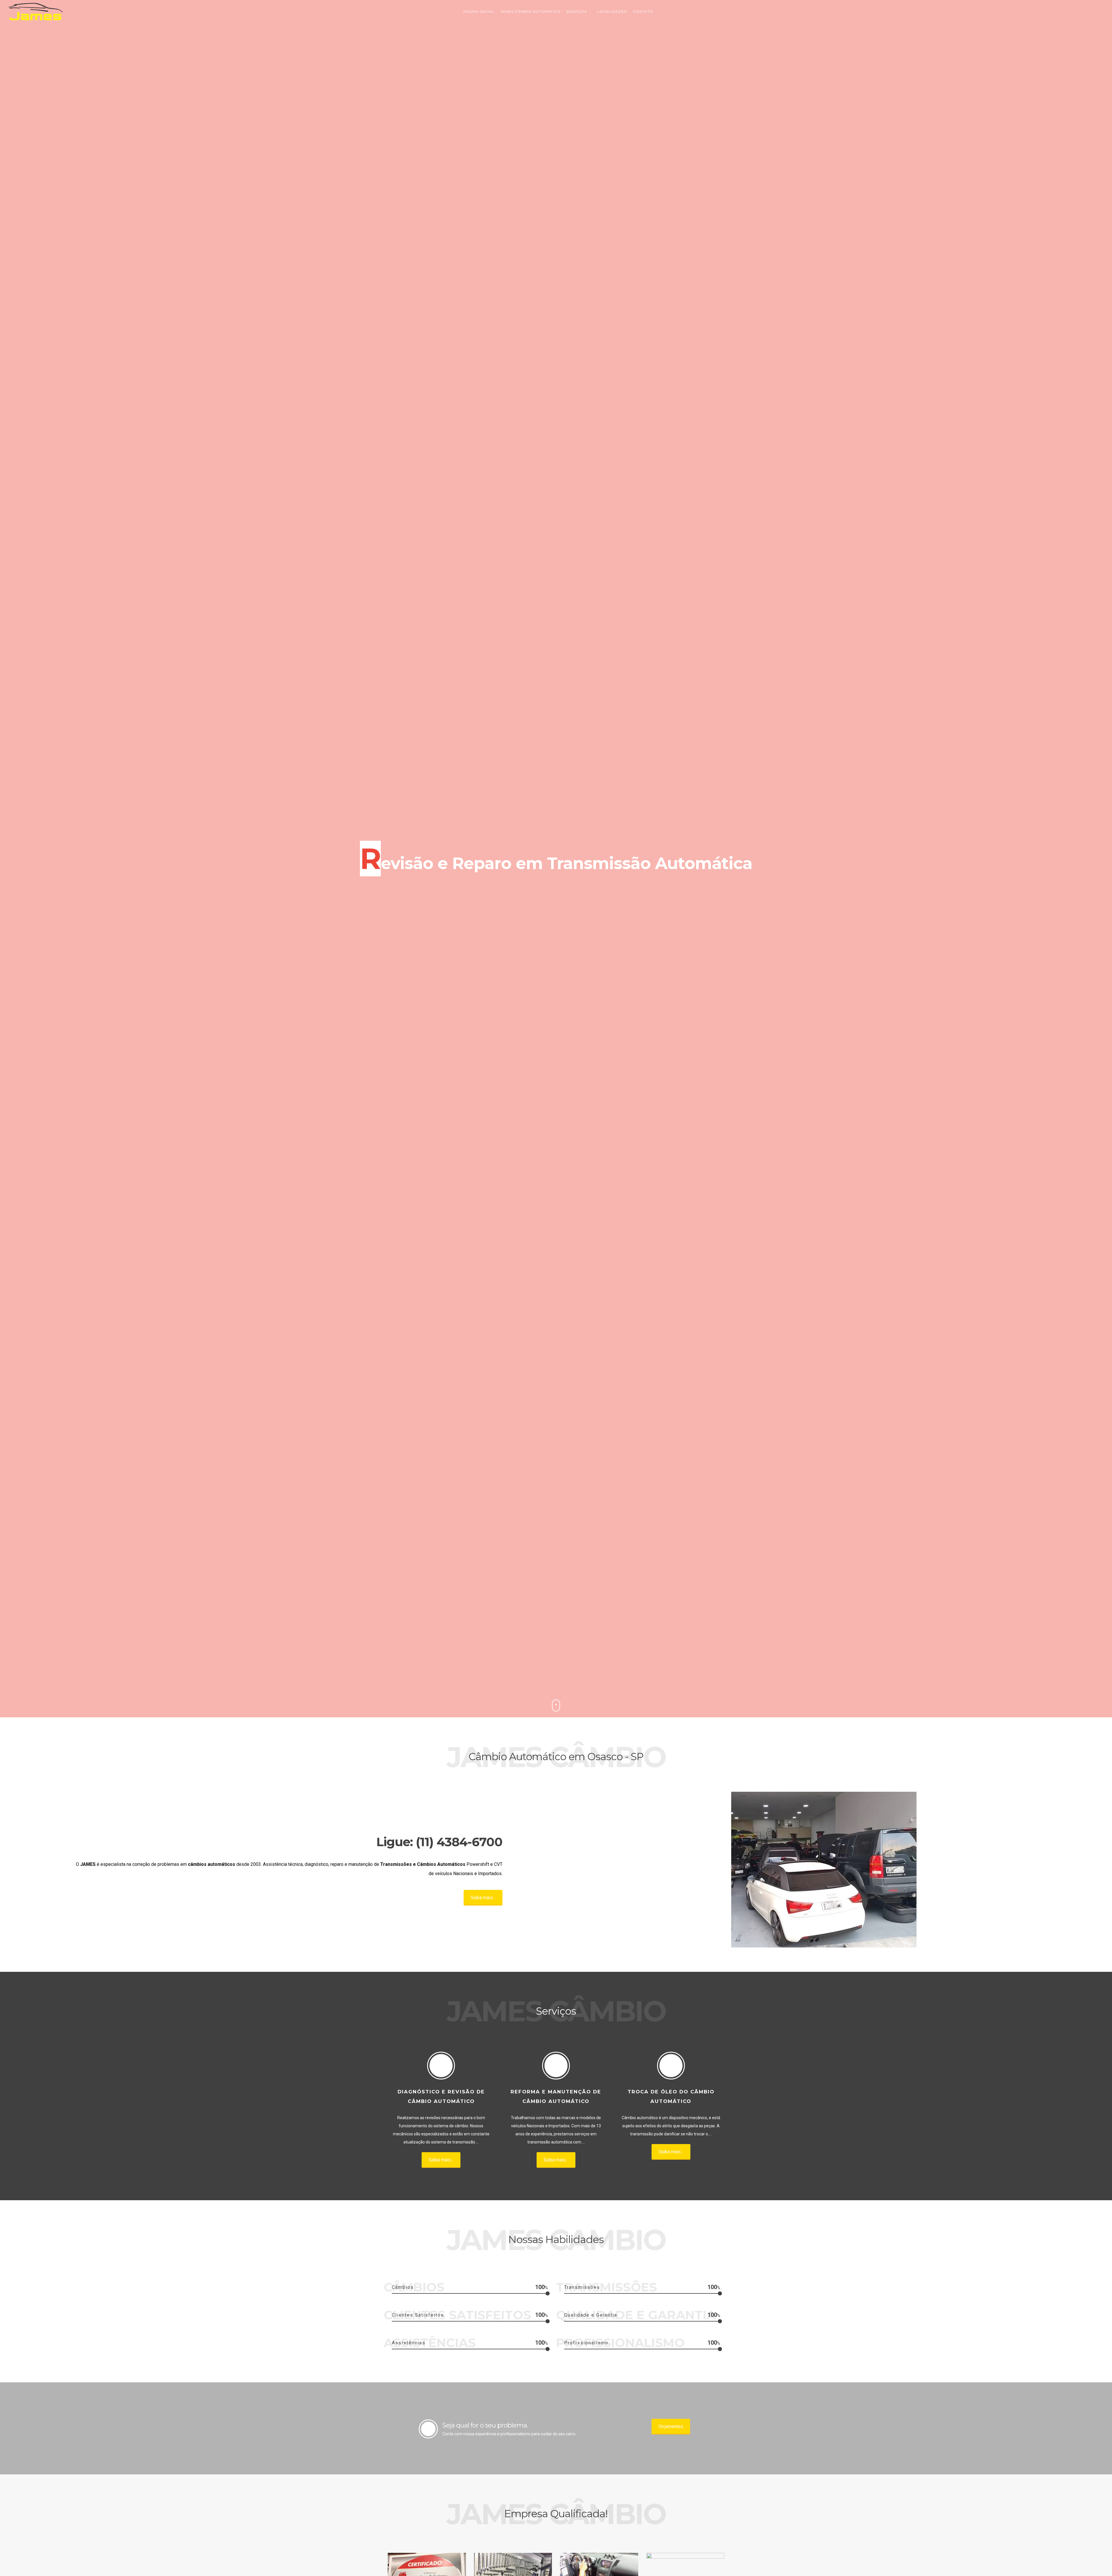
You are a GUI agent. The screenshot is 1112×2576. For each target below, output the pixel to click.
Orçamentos (671, 2426)
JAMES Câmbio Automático (531, 11)
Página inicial (479, 11)
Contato (643, 11)
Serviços (577, 11)
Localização (612, 11)
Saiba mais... (483, 1898)
